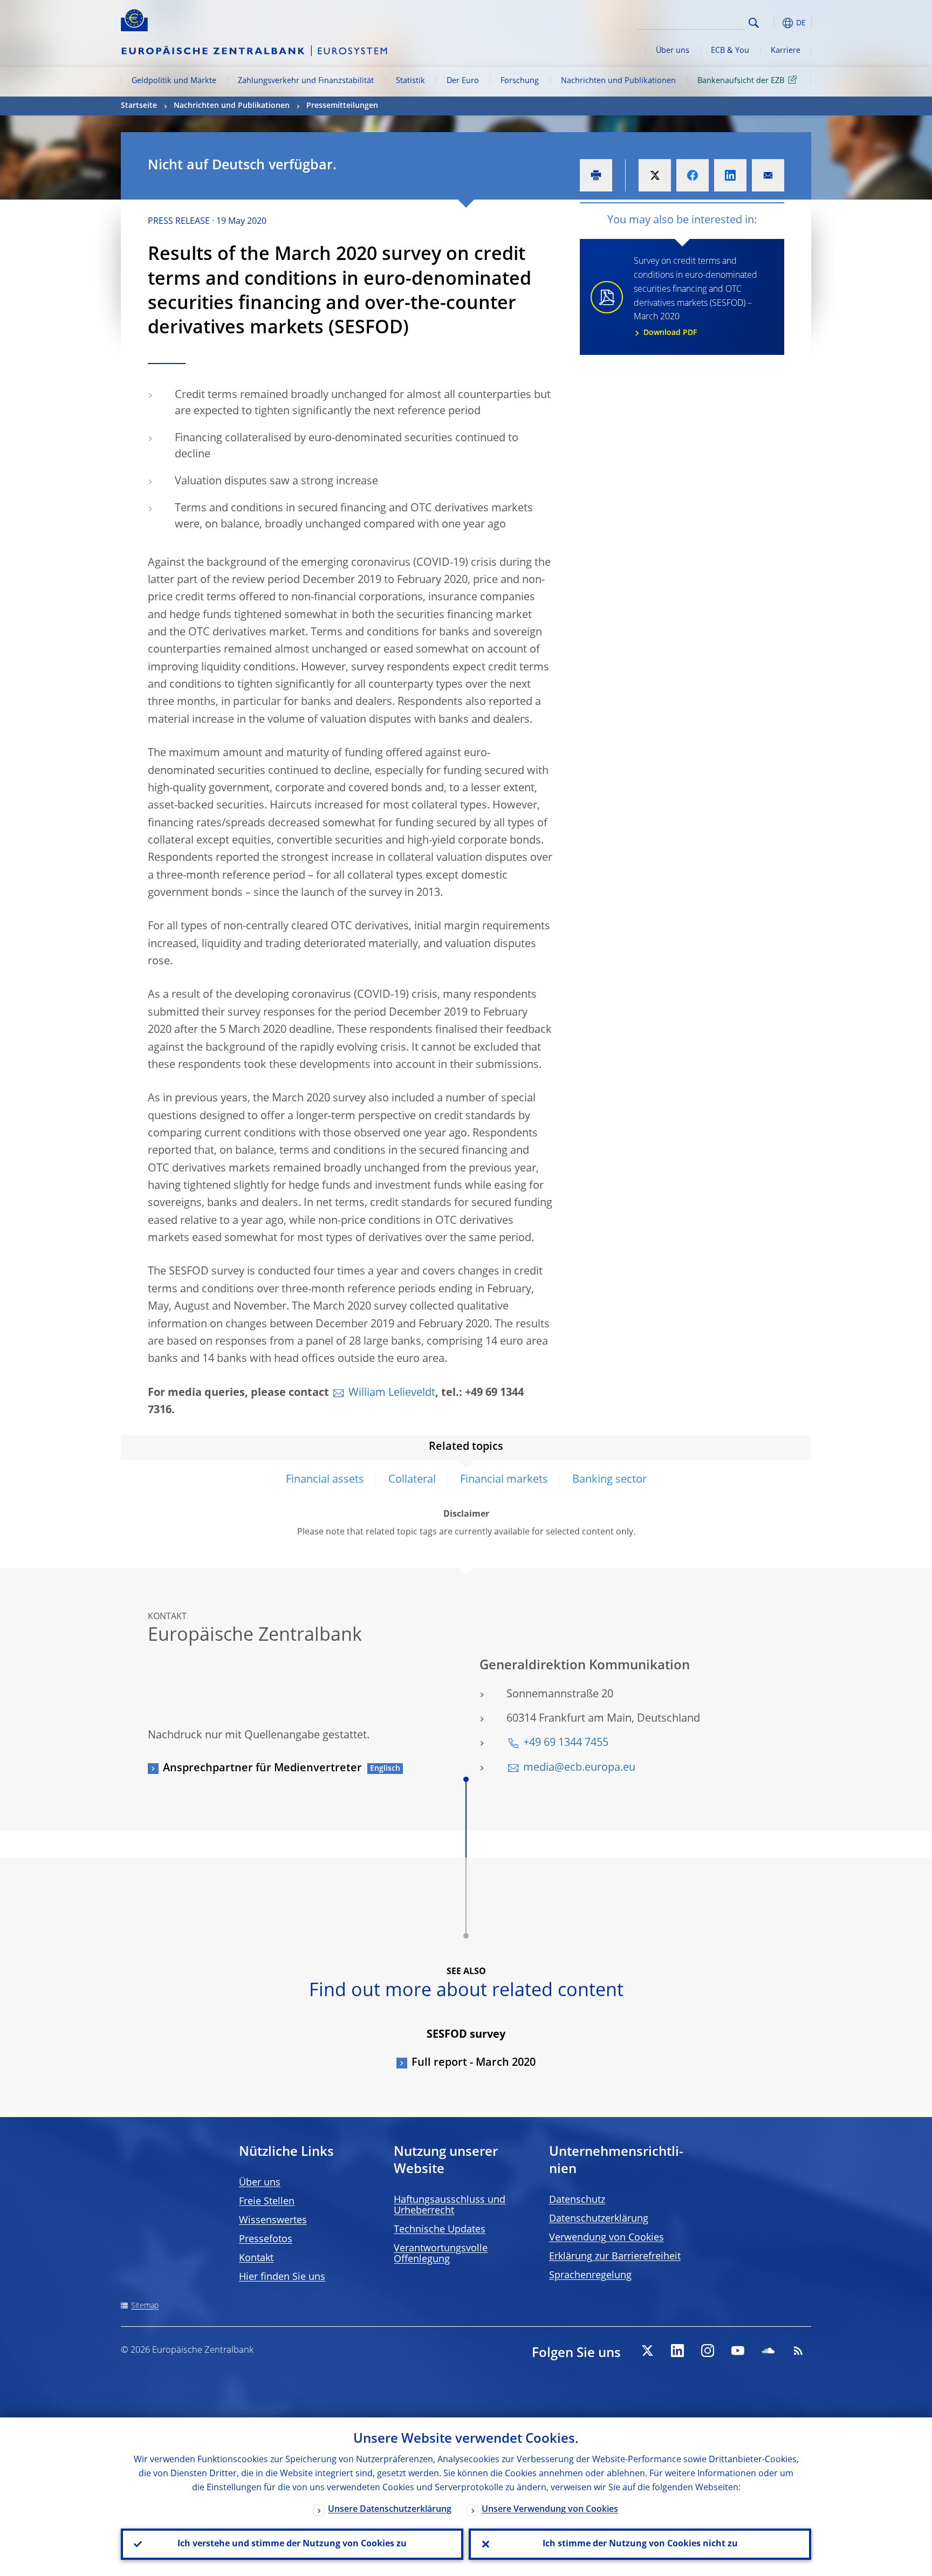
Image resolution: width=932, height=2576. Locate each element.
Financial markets (504, 1480)
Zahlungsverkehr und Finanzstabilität (306, 81)
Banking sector (609, 1480)
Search (754, 23)
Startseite (139, 106)
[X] (647, 2351)
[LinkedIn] (677, 2351)
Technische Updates (440, 2230)
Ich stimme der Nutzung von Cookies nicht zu (640, 2544)
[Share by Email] (768, 175)
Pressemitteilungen (342, 106)
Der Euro (463, 81)
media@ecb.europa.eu (579, 1768)
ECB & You (730, 51)
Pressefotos (266, 2239)
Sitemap (145, 2306)
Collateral (412, 1480)
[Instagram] (708, 2351)
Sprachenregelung (590, 2276)
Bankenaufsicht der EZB (741, 81)
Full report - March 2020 (474, 2063)
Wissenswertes (273, 2221)
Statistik (410, 81)
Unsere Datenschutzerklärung (390, 2510)
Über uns (673, 51)
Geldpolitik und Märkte (174, 81)
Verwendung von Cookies (607, 2238)
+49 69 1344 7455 (566, 1743)
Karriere (786, 51)
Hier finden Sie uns (282, 2277)
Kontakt (256, 2258)
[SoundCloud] (768, 2351)
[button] (773, 23)
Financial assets (325, 1480)
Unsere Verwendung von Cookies (550, 2510)
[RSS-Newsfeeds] (798, 2351)
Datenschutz (577, 2200)
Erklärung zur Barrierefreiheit (615, 2257)
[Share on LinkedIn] (730, 175)
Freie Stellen (267, 2202)
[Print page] (596, 175)
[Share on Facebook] (693, 175)
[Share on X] (655, 175)
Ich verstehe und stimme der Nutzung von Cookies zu (292, 2544)
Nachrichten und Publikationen (618, 81)
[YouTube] (738, 2351)
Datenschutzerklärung (599, 2219)
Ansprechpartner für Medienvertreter (262, 1769)
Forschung (520, 81)
